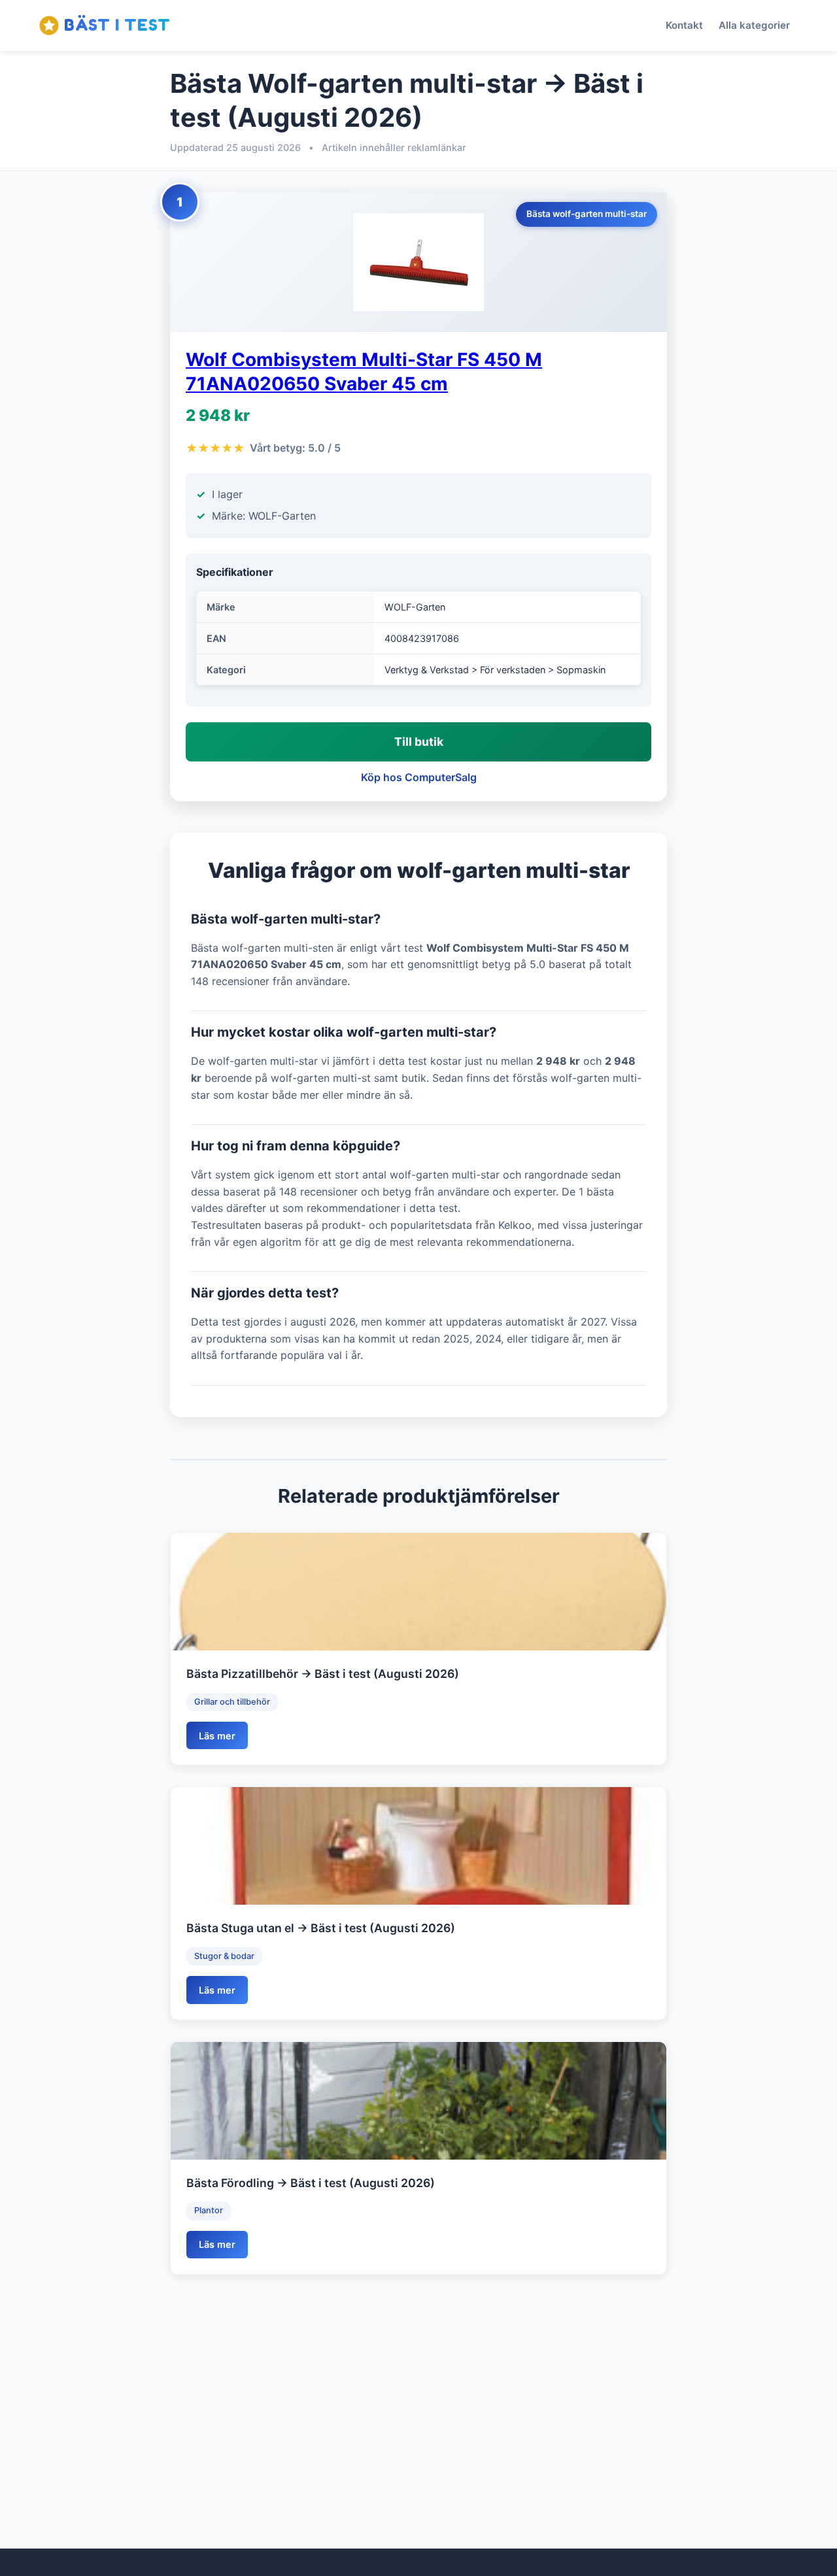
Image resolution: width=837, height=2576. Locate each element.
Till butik (419, 742)
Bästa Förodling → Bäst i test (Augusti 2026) (311, 2183)
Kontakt (684, 25)
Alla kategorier (754, 25)
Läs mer (217, 1736)
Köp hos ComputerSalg (419, 777)
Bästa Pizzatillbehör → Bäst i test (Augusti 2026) (323, 1674)
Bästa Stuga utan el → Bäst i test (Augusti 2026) (321, 1928)
